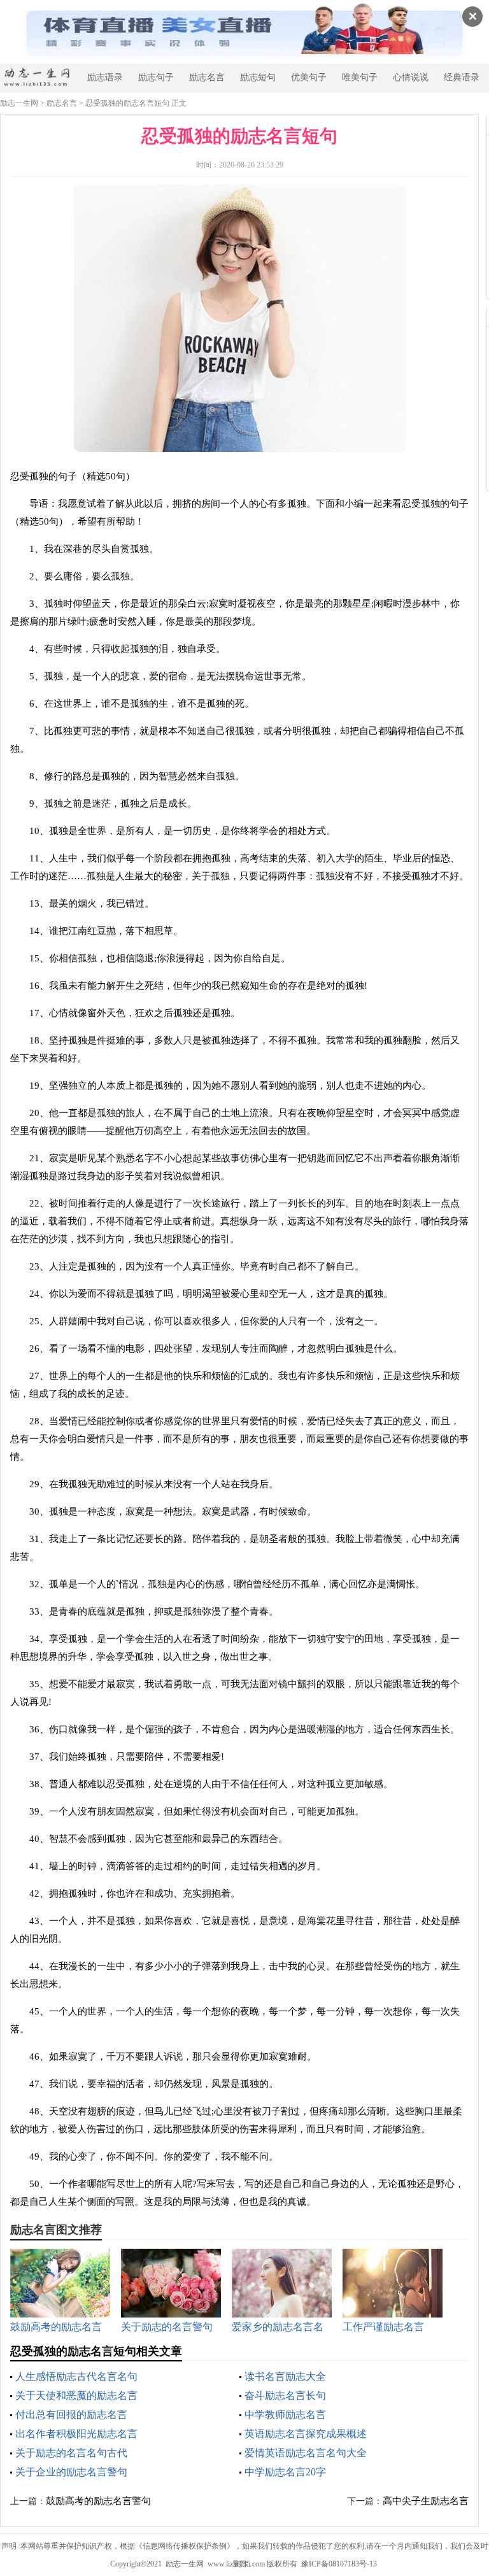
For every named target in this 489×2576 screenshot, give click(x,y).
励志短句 (258, 77)
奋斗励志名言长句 (285, 2396)
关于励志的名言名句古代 (71, 2453)
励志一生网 (19, 103)
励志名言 (207, 77)
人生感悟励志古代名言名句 (76, 2376)
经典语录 (462, 77)
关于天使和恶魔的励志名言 (76, 2396)
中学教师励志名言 (285, 2415)
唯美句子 (360, 77)
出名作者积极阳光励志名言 (76, 2434)
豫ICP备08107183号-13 (339, 2564)
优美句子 (309, 77)
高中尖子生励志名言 (426, 2501)
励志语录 (105, 77)
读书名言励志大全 (285, 2376)
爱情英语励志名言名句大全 (306, 2453)
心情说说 (411, 77)
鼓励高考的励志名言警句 (98, 2501)
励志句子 (156, 77)
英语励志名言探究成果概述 (306, 2434)
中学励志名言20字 (285, 2472)
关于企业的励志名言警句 (71, 2472)
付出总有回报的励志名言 (71, 2415)
